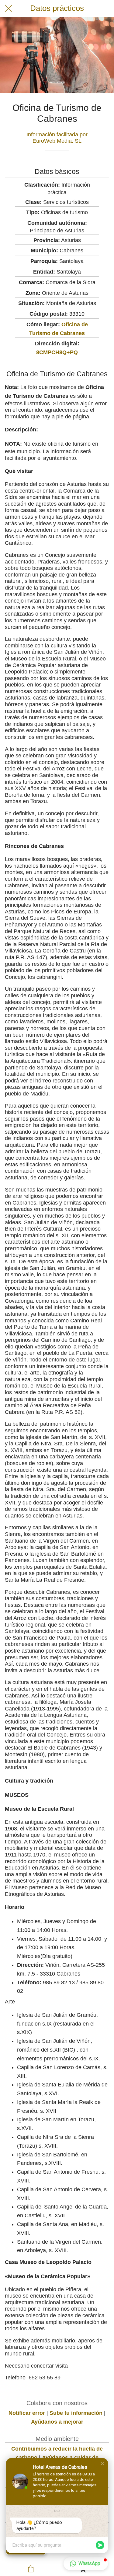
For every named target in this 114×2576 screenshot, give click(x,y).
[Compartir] (31, 2569)
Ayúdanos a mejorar (57, 2422)
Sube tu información (76, 2413)
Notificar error (27, 2413)
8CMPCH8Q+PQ (57, 352)
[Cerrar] (9, 8)
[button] (102, 2464)
